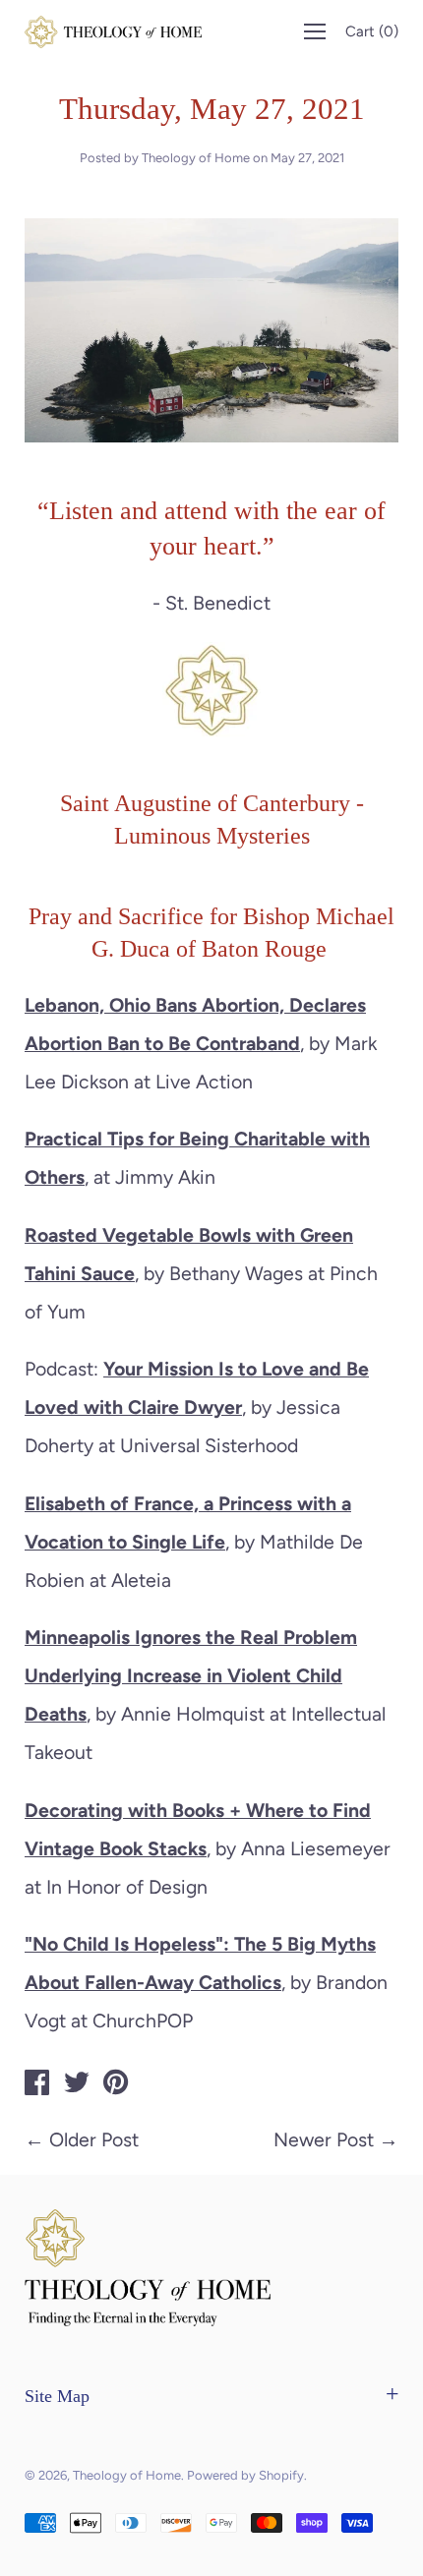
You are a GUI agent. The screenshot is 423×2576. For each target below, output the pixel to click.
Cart (372, 31)
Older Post (94, 2139)
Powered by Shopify (245, 2475)
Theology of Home (127, 2475)
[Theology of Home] (37, 2085)
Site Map (57, 2396)
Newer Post (324, 2139)
